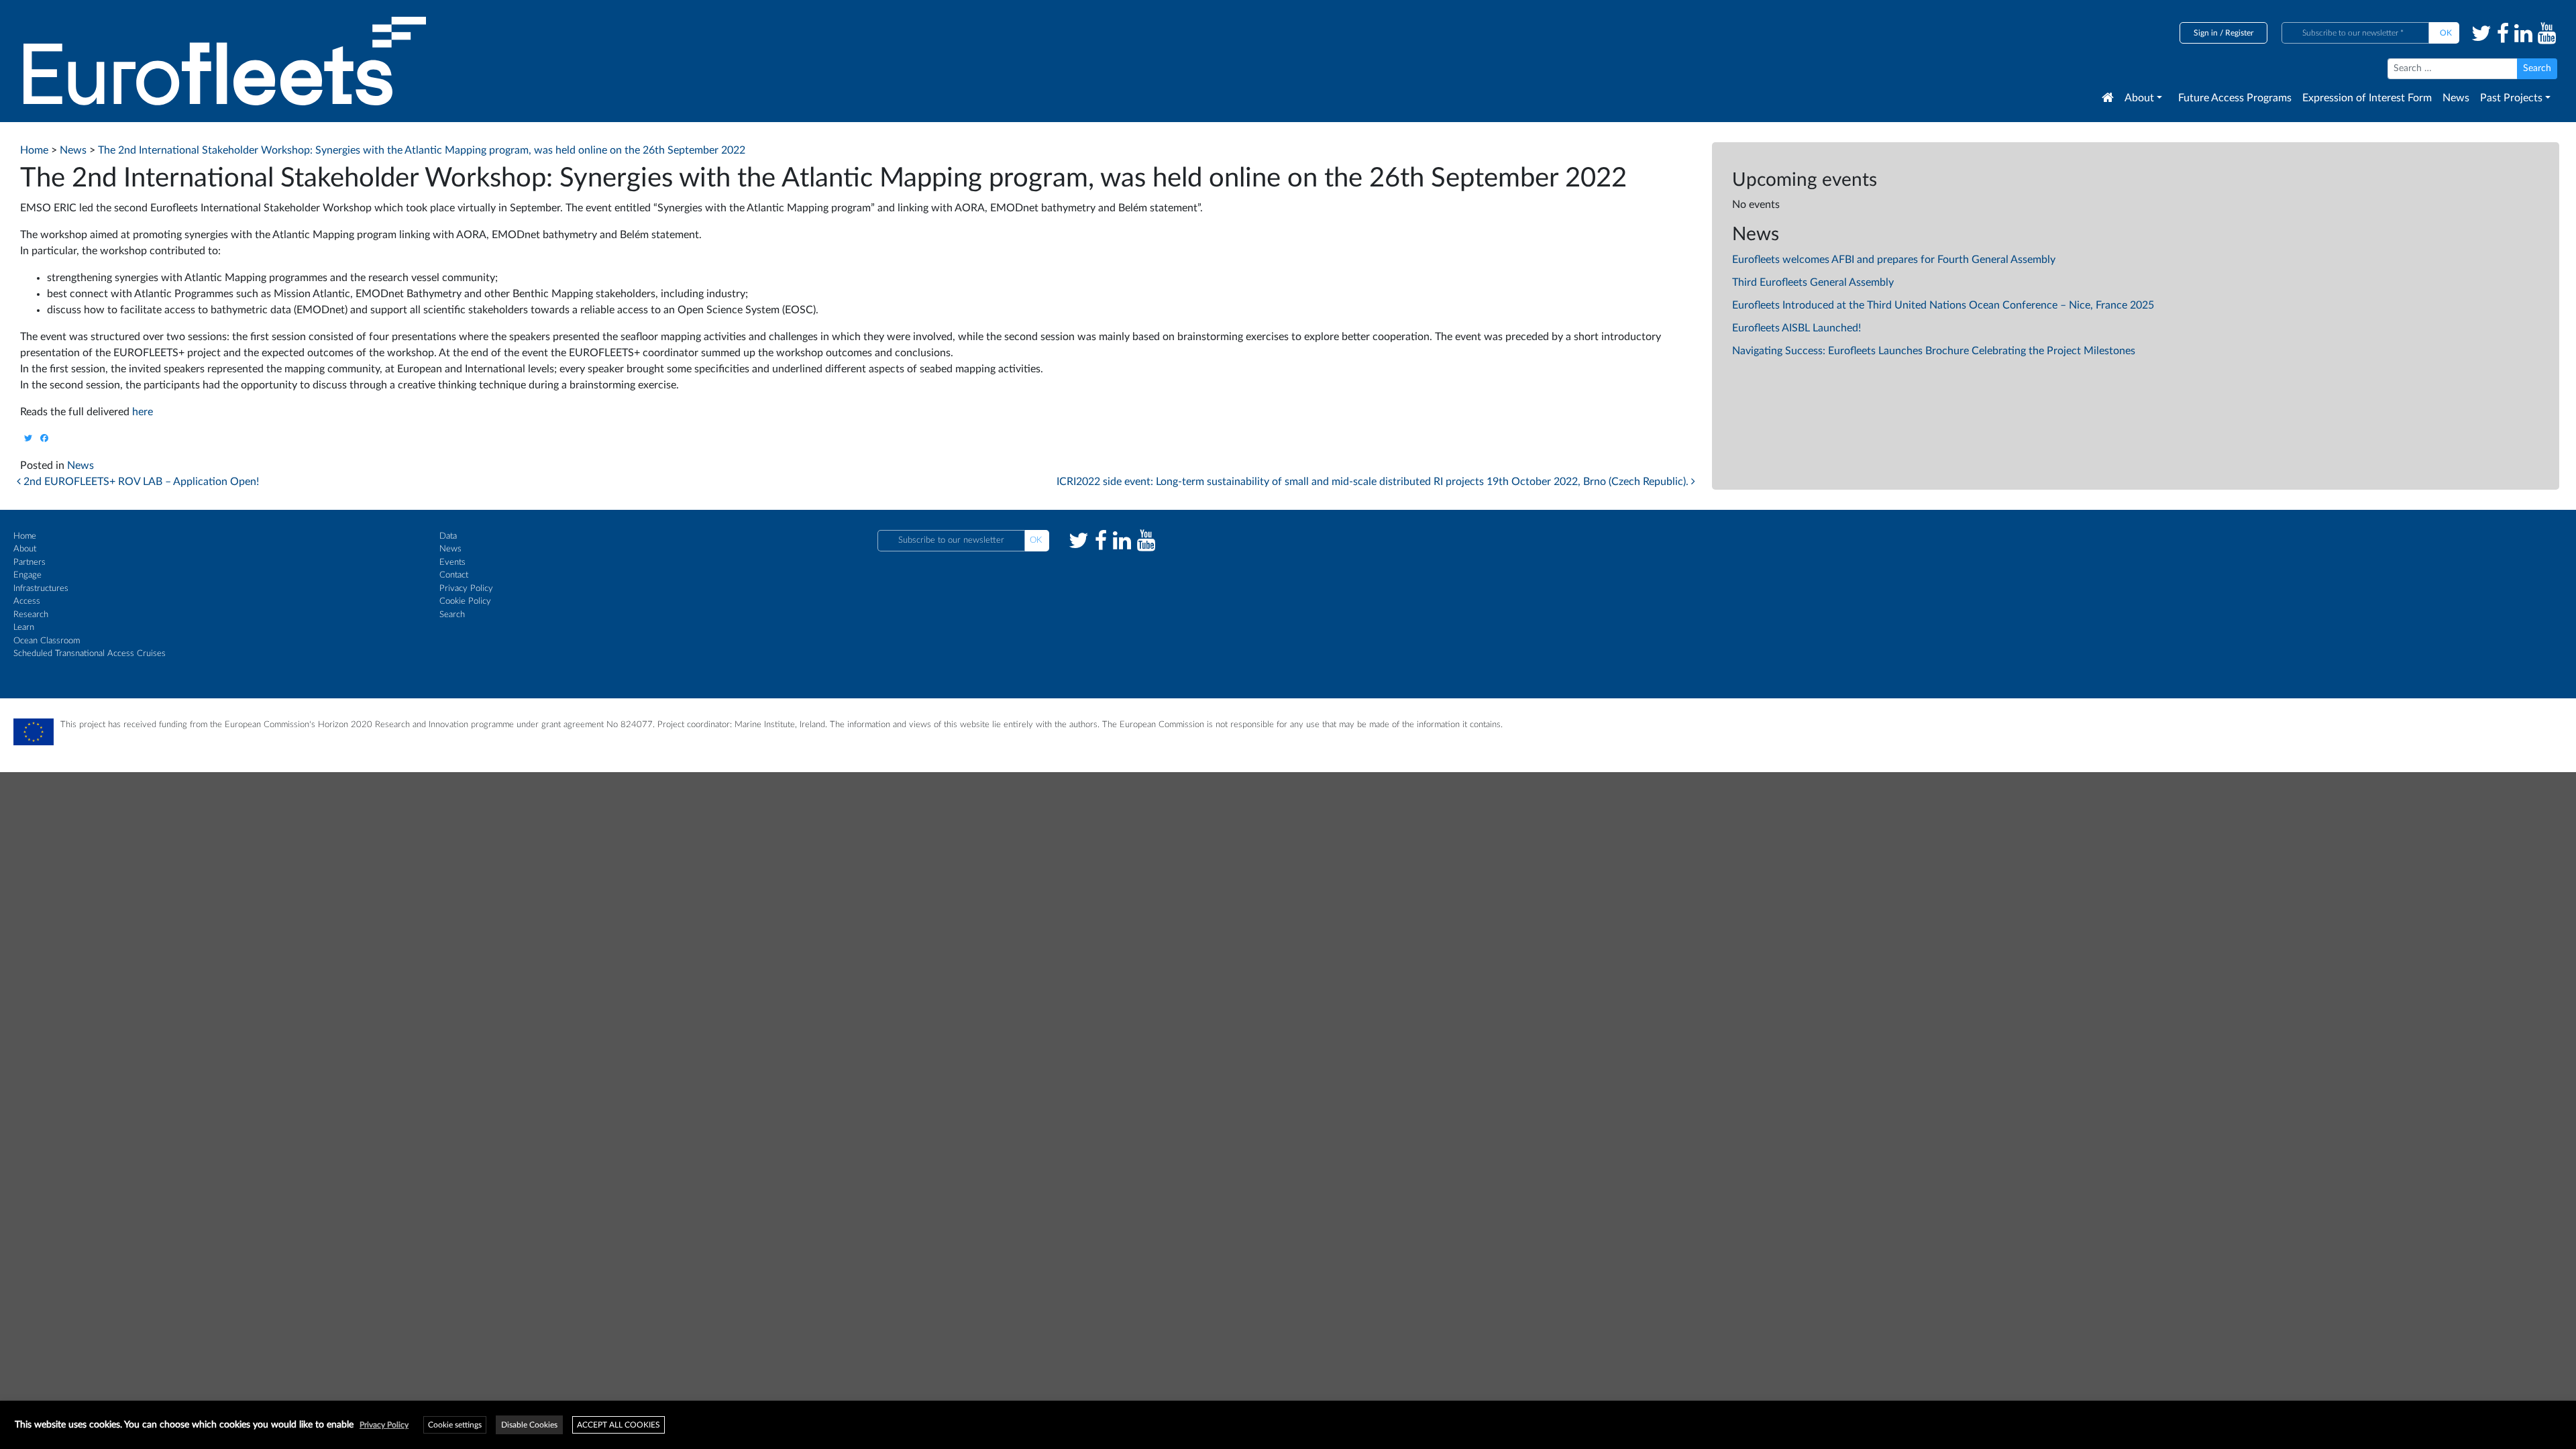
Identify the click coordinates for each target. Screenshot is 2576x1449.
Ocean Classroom (47, 641)
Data (448, 536)
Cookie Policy (465, 601)
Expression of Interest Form (2367, 98)
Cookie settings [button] (455, 1425)
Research (31, 615)
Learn (24, 628)
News (2456, 98)
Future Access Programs (2235, 98)
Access (27, 601)
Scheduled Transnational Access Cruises (90, 654)
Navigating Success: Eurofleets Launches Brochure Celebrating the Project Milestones (1934, 351)
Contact (454, 575)
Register (2239, 33)
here (143, 412)
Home (25, 536)
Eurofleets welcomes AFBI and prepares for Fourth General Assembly (1894, 260)
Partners (30, 562)
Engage (28, 575)
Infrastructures (41, 589)
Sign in (2206, 33)
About (2139, 98)
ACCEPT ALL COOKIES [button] (619, 1425)
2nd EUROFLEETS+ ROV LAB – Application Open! (140, 482)
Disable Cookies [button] (529, 1425)
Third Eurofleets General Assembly (1813, 282)
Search (452, 615)
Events (452, 562)
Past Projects (2511, 98)
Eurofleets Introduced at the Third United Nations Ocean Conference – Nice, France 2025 (1943, 305)
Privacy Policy (466, 589)
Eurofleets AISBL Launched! (1796, 328)
